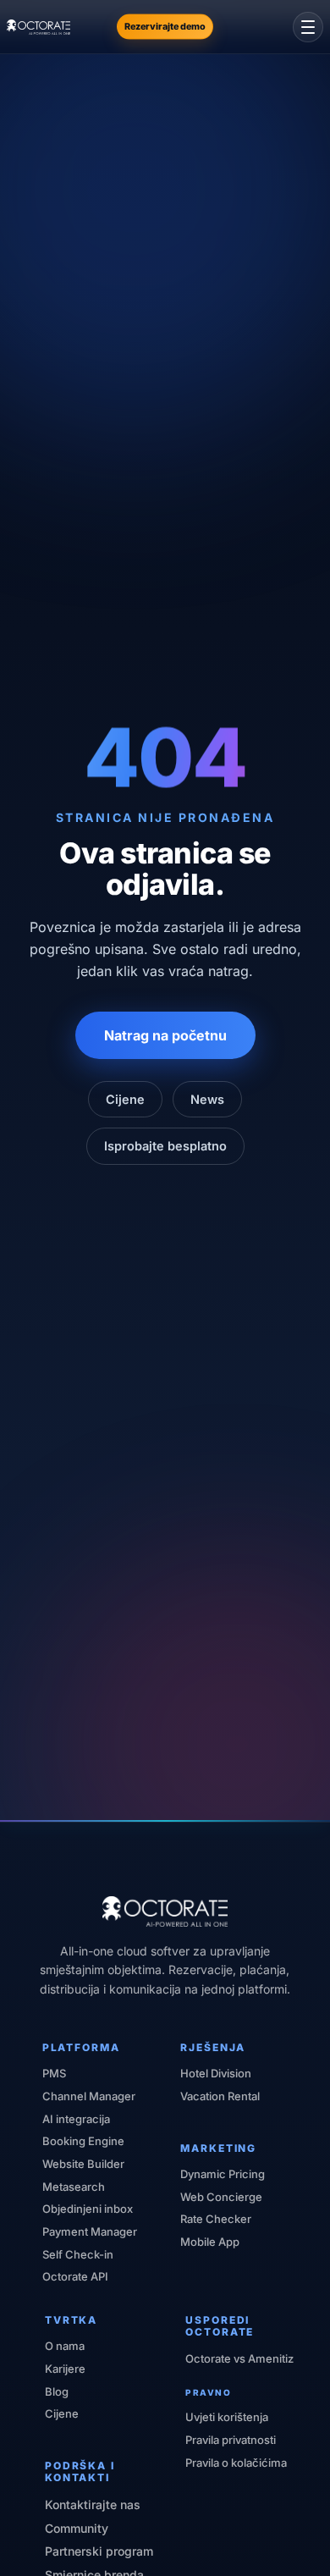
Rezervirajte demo (165, 26)
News (207, 1099)
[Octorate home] (38, 27)
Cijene (125, 1099)
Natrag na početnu (165, 1035)
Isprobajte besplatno (165, 1146)
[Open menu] (308, 27)
